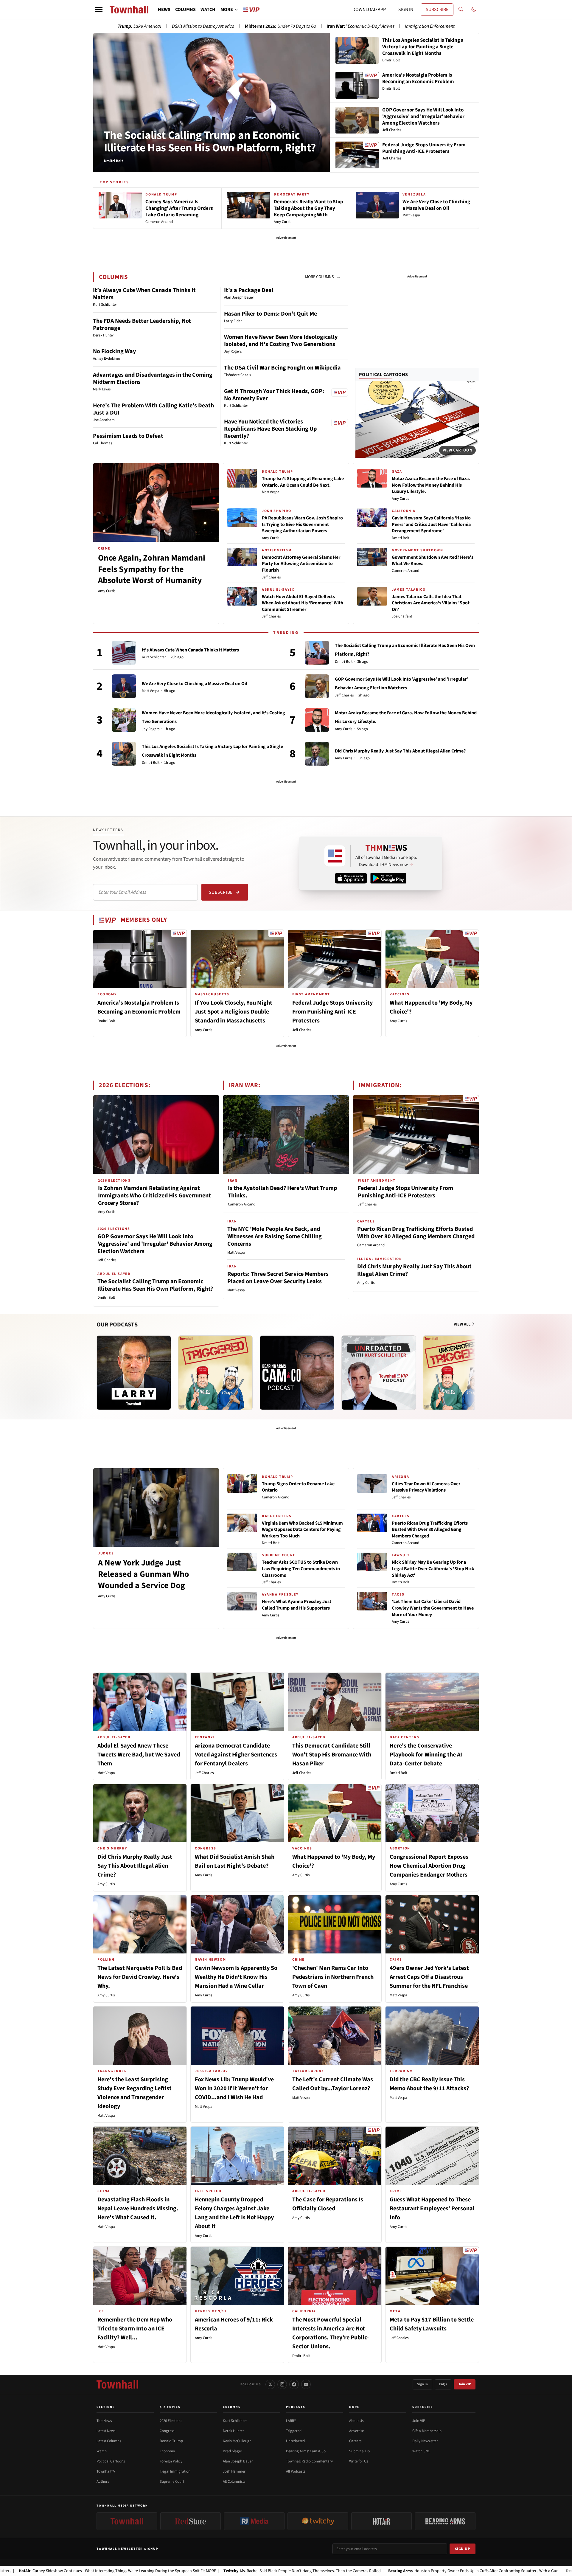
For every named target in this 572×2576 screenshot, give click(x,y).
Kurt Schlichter (154, 657)
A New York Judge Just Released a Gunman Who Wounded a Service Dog (144, 1574)
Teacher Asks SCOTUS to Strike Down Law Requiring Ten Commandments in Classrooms (301, 1569)
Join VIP (465, 2384)
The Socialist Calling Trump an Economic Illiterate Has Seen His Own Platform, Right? (210, 142)
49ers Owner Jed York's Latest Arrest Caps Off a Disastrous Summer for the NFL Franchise (429, 1977)
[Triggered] (215, 1373)
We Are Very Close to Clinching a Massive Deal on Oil (195, 684)
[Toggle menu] (99, 10)
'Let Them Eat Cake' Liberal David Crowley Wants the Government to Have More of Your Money (433, 1608)
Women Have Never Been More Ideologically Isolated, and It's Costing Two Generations (281, 341)
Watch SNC (421, 2451)
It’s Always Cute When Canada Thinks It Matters (144, 294)
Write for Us (359, 2461)
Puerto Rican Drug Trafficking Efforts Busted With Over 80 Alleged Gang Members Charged (416, 1233)
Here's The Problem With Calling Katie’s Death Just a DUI (153, 409)
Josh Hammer (234, 2471)
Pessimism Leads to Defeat (128, 436)
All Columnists (234, 2482)
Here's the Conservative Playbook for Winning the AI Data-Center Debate (426, 1755)
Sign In (422, 2384)
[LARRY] (134, 1373)
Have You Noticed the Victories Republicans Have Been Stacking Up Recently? (270, 429)
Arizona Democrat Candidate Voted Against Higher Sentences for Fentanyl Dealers (236, 1755)
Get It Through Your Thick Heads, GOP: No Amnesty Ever (274, 395)
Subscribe (221, 892)
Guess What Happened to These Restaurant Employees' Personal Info (432, 2209)
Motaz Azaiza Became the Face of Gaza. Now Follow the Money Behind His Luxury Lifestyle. (431, 485)
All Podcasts (296, 2471)
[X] (270, 2384)
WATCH (208, 10)
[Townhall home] (117, 2384)
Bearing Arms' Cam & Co (306, 2451)
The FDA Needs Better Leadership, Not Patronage (142, 325)
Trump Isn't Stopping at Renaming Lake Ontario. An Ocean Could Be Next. (303, 482)
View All (463, 1324)
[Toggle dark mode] (474, 10)
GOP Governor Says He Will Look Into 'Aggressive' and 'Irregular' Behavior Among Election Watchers (155, 1244)
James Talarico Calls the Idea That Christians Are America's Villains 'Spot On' (431, 603)
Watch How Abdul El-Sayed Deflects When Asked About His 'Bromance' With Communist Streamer (303, 603)
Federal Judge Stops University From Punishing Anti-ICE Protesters (332, 1012)
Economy (167, 2451)
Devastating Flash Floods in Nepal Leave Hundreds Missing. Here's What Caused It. (138, 2209)
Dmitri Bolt (401, 538)
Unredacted (295, 2441)
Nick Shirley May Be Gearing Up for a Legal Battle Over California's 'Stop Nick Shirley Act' (433, 1569)
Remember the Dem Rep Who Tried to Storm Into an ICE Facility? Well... (135, 2329)
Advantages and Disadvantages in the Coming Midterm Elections (153, 378)
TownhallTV (106, 2471)
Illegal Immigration (175, 2471)
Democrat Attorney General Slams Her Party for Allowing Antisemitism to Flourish (301, 564)
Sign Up (463, 2549)
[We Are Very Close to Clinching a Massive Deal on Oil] (124, 686)
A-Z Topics (170, 2407)
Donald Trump (171, 2441)
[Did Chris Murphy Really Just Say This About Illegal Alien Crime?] (317, 754)
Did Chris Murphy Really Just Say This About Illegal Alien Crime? (400, 751)
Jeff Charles (271, 577)
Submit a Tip (359, 2451)
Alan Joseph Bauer (238, 2461)
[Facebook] (294, 2384)
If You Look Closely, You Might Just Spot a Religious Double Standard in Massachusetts (234, 1012)
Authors (103, 2482)
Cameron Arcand (405, 571)
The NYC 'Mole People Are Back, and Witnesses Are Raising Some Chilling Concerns (275, 1236)
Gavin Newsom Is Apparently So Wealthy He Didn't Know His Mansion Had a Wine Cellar (236, 1977)
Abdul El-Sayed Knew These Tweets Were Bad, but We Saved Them (139, 1755)
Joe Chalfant (402, 616)
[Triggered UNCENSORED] (460, 1373)
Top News (104, 2421)
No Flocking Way (114, 351)
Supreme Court (172, 2482)
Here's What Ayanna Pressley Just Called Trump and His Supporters (297, 1605)
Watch (102, 2451)
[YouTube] (306, 2384)
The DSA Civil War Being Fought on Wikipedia (282, 368)
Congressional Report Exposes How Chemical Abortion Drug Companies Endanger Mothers (429, 1866)
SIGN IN (406, 10)
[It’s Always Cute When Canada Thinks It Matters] (124, 653)
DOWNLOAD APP (369, 10)
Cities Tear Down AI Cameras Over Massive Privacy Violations (426, 1487)
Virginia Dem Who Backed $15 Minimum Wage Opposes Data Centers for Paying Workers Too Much (302, 1530)
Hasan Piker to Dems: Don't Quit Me (271, 314)
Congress (167, 2431)
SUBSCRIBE (437, 10)
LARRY (291, 2421)
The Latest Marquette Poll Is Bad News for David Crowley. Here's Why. (140, 1977)
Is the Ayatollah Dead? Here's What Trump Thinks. (282, 1192)
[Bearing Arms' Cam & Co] (297, 1373)
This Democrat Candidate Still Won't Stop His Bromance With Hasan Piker (332, 1755)
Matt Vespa (271, 492)
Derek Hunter (233, 2431)
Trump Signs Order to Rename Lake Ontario (298, 1487)
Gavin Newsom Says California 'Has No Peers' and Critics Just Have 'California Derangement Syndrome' (431, 524)
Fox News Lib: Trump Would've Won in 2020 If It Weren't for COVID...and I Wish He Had (234, 2088)
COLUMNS (185, 10)
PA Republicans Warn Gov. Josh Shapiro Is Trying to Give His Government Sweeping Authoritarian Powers (302, 524)
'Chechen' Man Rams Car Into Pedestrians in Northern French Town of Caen (333, 1977)
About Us (356, 2421)
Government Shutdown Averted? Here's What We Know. (433, 561)
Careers (355, 2441)
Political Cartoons (384, 375)
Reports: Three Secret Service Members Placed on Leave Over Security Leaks (278, 1278)
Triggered (294, 2431)
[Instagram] (282, 2384)
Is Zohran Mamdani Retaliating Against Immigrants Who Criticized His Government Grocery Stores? (154, 1196)
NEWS (164, 10)
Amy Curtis (107, 591)
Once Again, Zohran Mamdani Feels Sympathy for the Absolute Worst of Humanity (152, 569)
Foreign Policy (171, 2461)
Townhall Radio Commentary (309, 2461)
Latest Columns (109, 2441)
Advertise (356, 2431)
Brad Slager (233, 2451)
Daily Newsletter (425, 2441)
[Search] (461, 10)
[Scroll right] (474, 1367)
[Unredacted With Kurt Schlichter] (379, 1373)
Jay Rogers (151, 729)
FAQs (443, 2384)
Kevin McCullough (237, 2441)
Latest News (106, 2431)
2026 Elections (171, 2421)
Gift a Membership (427, 2431)
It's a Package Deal (249, 290)
